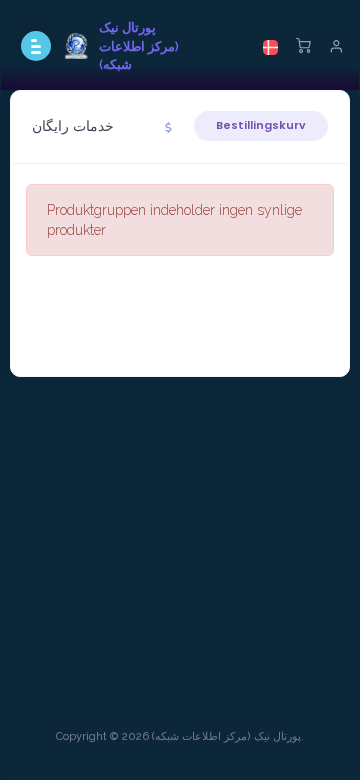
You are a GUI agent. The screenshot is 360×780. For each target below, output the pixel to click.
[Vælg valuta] (168, 127)
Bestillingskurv (261, 125)
